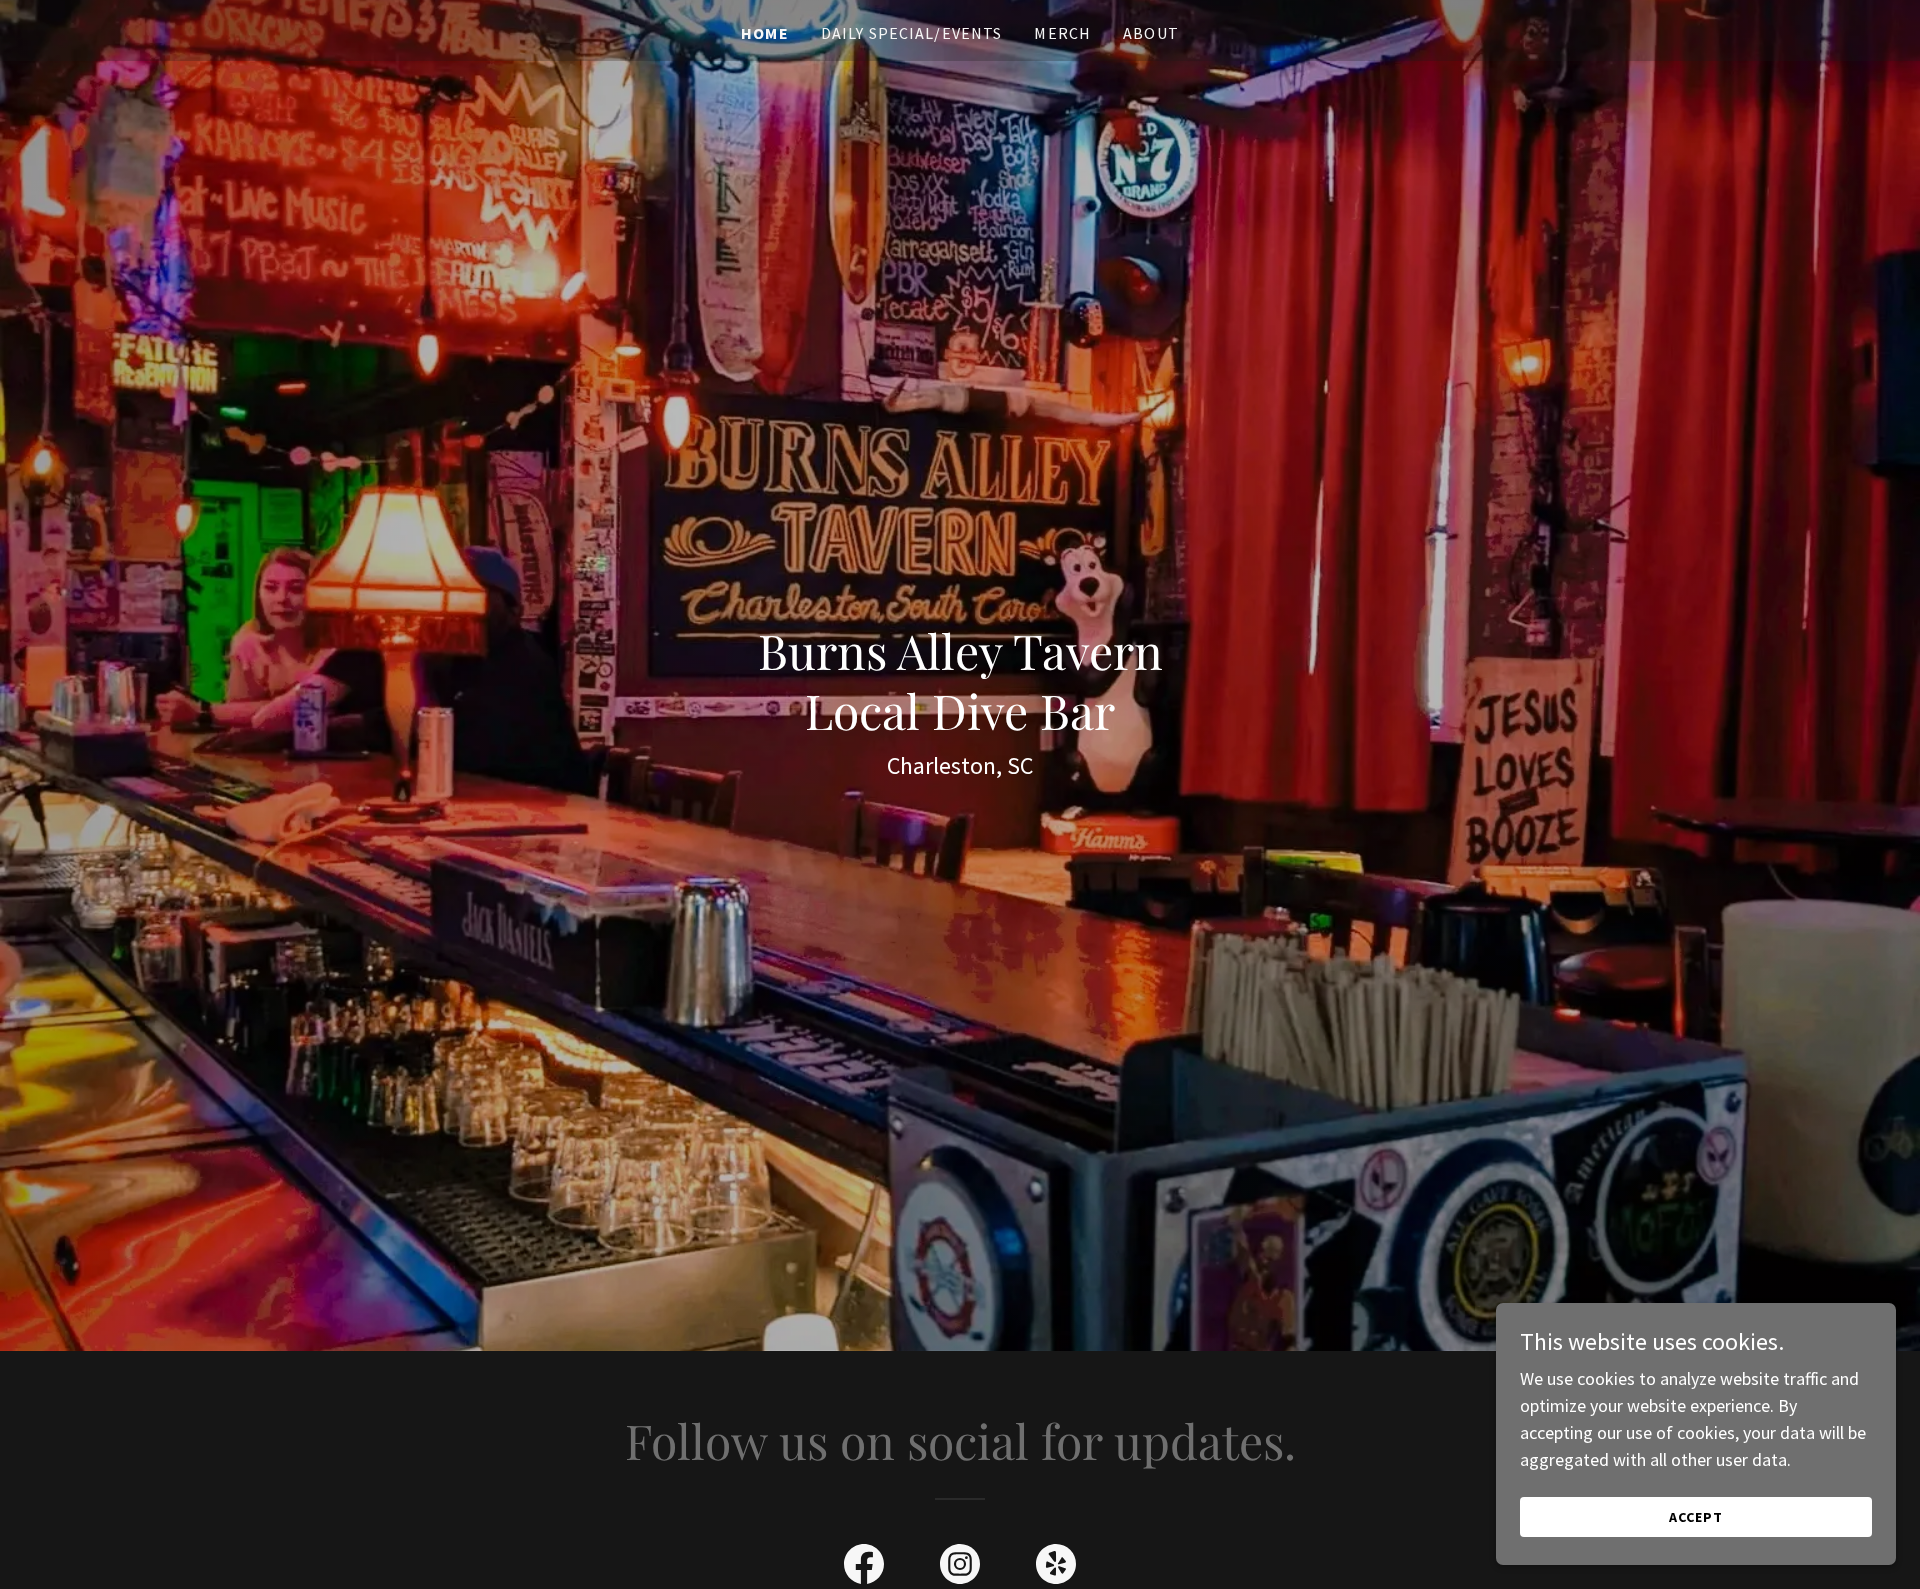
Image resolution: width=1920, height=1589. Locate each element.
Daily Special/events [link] (912, 33)
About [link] (1151, 33)
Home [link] (765, 33)
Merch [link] (1062, 33)
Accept (1696, 1517)
